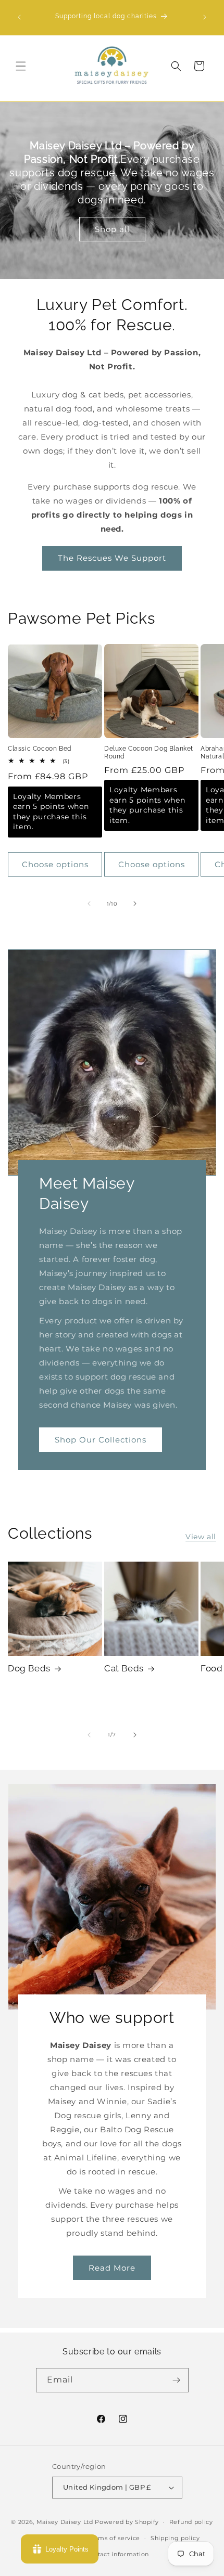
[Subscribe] (177, 2380)
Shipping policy (175, 2538)
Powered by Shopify (127, 2522)
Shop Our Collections (101, 1440)
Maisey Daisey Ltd (65, 2522)
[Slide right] (135, 904)
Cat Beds (124, 1668)
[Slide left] (89, 904)
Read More (112, 2267)
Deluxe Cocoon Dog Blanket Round (149, 753)
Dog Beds (29, 1668)
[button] (21, 66)
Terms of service (114, 2538)
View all (201, 1537)
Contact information (117, 2554)
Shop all (112, 229)
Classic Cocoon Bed (40, 749)
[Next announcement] (205, 17)
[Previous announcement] (19, 17)
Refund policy (191, 2522)
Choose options (55, 864)
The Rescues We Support (112, 558)
